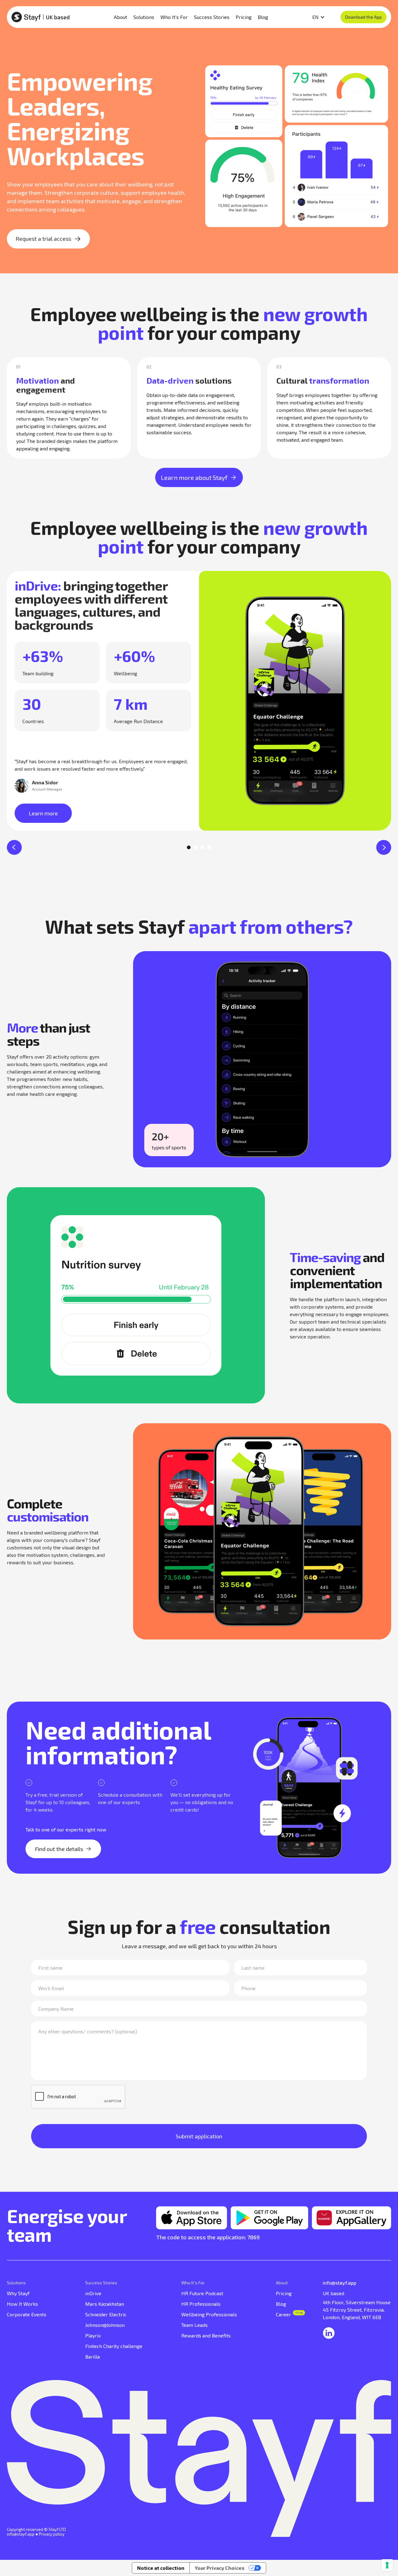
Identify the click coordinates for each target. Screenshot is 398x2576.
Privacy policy (52, 2534)
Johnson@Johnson (105, 2325)
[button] (14, 847)
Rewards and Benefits (206, 2335)
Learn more (43, 813)
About (282, 2283)
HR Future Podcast (202, 2293)
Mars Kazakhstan (105, 2304)
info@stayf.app (21, 2534)
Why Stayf (18, 2293)
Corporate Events (27, 2314)
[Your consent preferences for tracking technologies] (387, 2565)
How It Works (22, 2304)
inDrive (93, 2293)
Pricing (284, 2293)
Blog (281, 2304)
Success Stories (101, 2283)
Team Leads (194, 2325)
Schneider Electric (106, 2314)
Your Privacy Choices (220, 2568)
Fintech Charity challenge (114, 2346)
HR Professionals (201, 2304)
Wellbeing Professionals (209, 2314)
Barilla (93, 2357)
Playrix (93, 2335)
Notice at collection (161, 2568)
